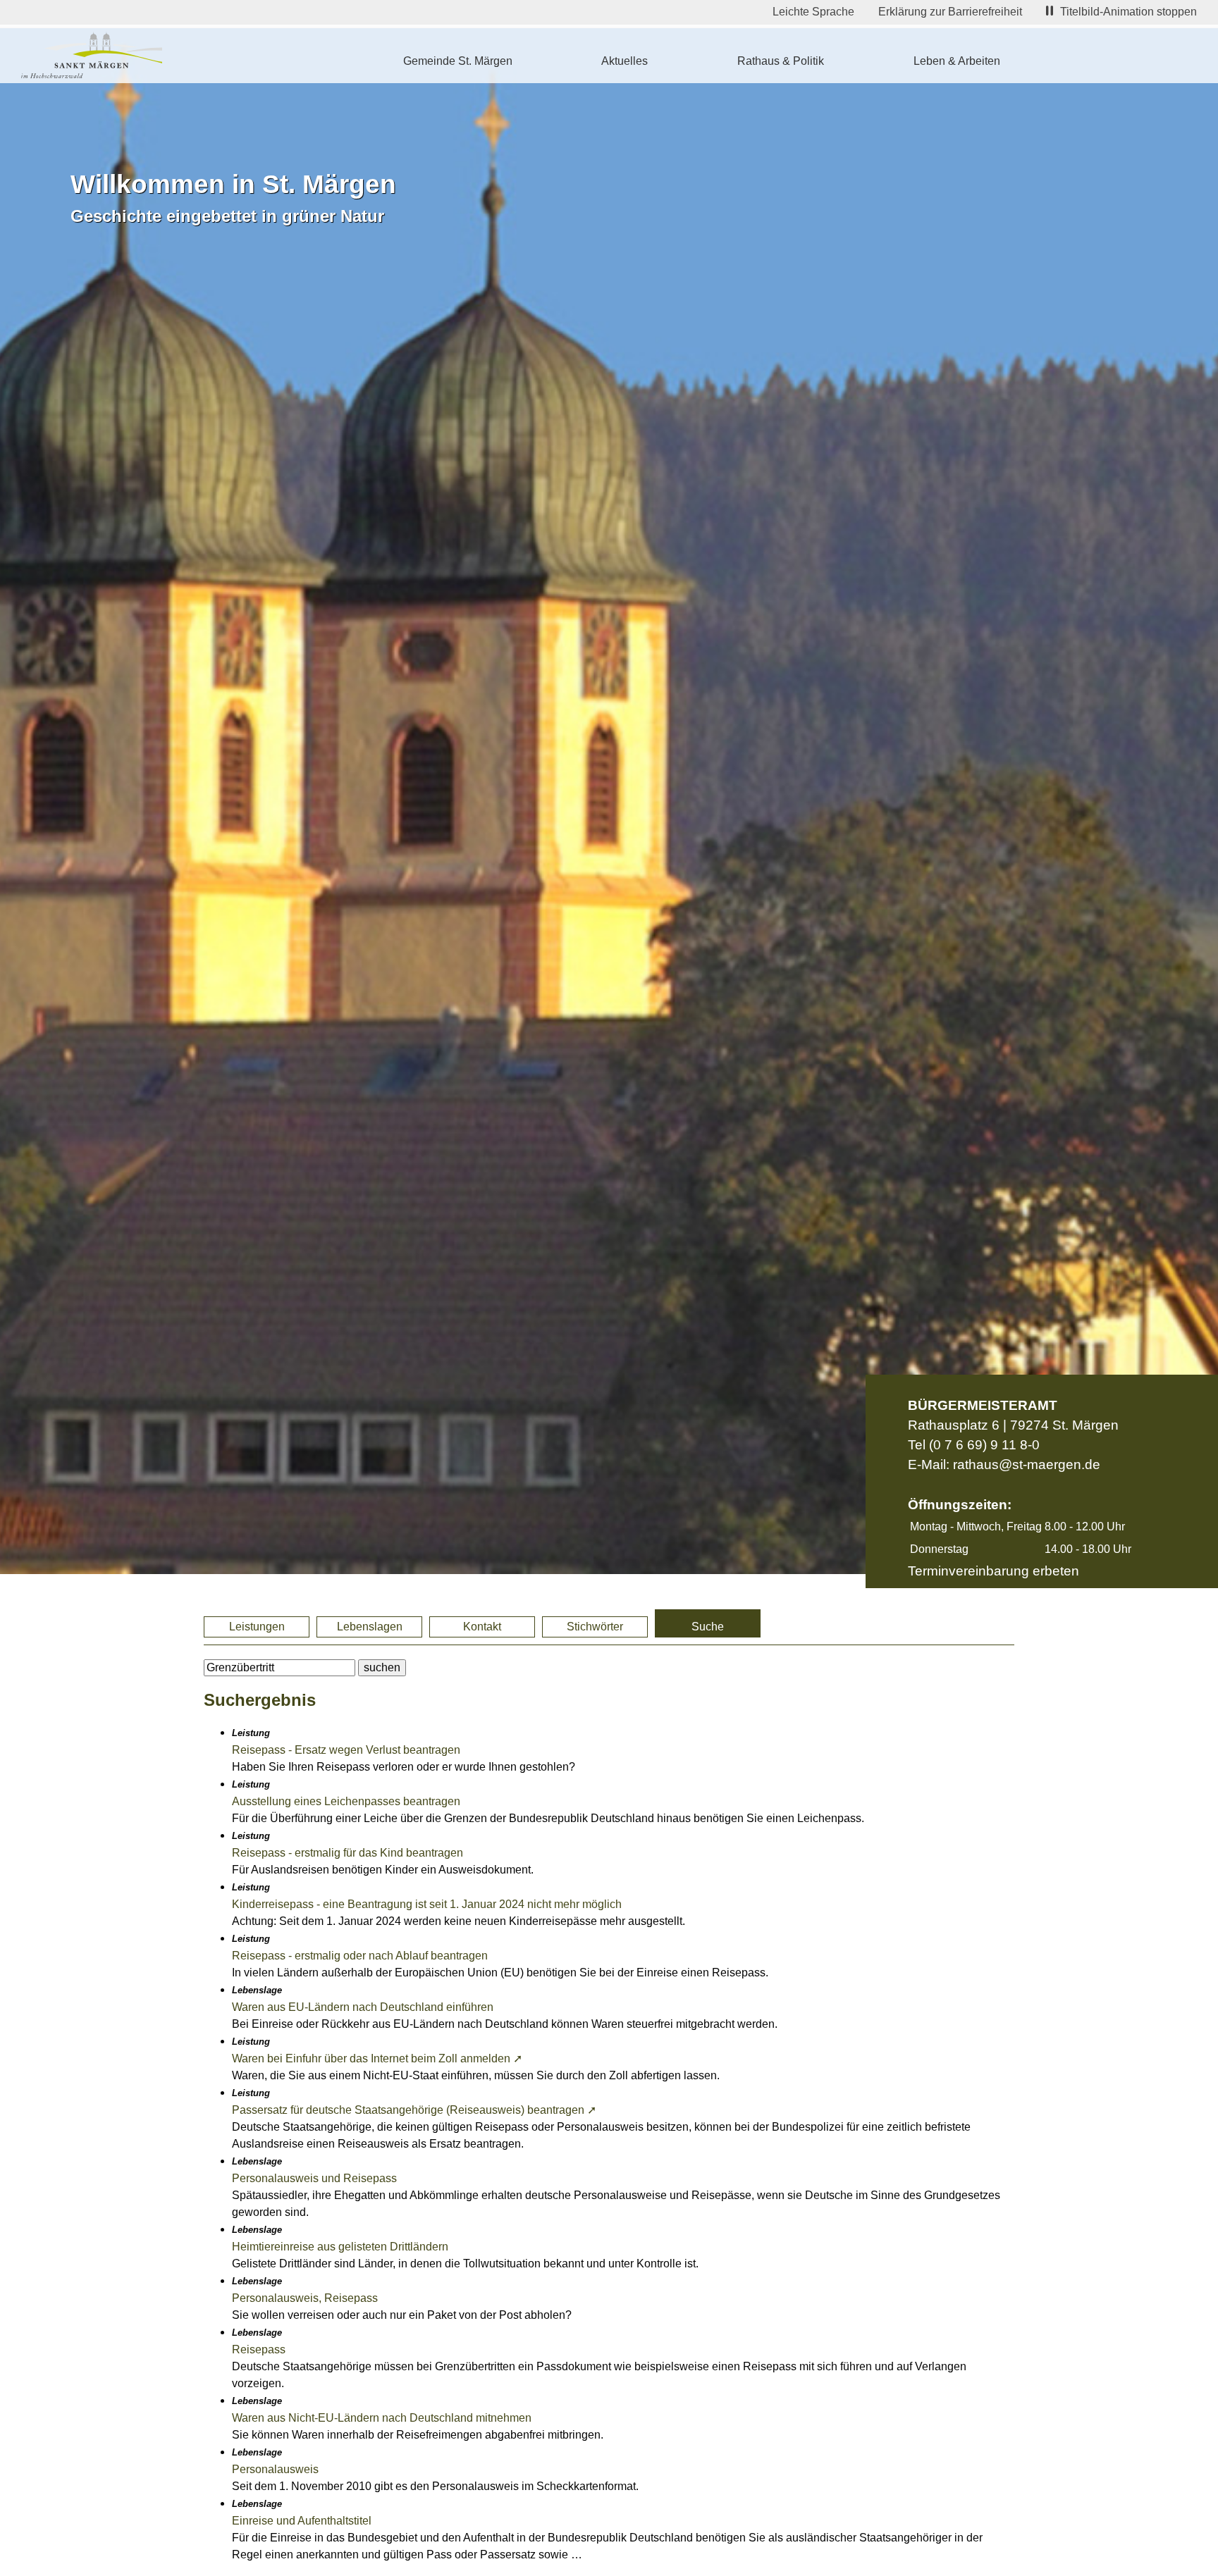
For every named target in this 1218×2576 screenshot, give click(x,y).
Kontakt (482, 1627)
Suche (708, 1627)
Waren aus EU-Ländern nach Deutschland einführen (363, 2007)
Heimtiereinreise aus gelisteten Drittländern (340, 2247)
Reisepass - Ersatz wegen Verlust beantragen (346, 1750)
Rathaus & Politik (781, 61)
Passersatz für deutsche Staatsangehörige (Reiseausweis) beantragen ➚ (414, 2110)
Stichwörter (595, 1627)
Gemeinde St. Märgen (458, 61)
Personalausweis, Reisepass (305, 2298)
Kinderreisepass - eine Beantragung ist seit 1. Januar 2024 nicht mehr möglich (427, 1904)
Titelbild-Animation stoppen (1128, 12)
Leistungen (257, 1627)
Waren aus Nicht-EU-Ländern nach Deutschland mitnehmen (382, 2418)
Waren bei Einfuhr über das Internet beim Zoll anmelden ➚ (377, 2058)
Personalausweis (275, 2469)
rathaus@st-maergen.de (1027, 1465)
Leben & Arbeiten (957, 61)
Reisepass (259, 2349)
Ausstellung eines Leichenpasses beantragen (346, 1801)
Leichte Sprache (813, 12)
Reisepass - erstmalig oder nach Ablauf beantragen (360, 1956)
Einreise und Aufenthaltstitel (302, 2521)
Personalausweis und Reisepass (314, 2178)
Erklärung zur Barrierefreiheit (950, 12)
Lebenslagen (370, 1627)
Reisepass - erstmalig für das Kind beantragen (347, 1853)
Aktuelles (625, 61)
